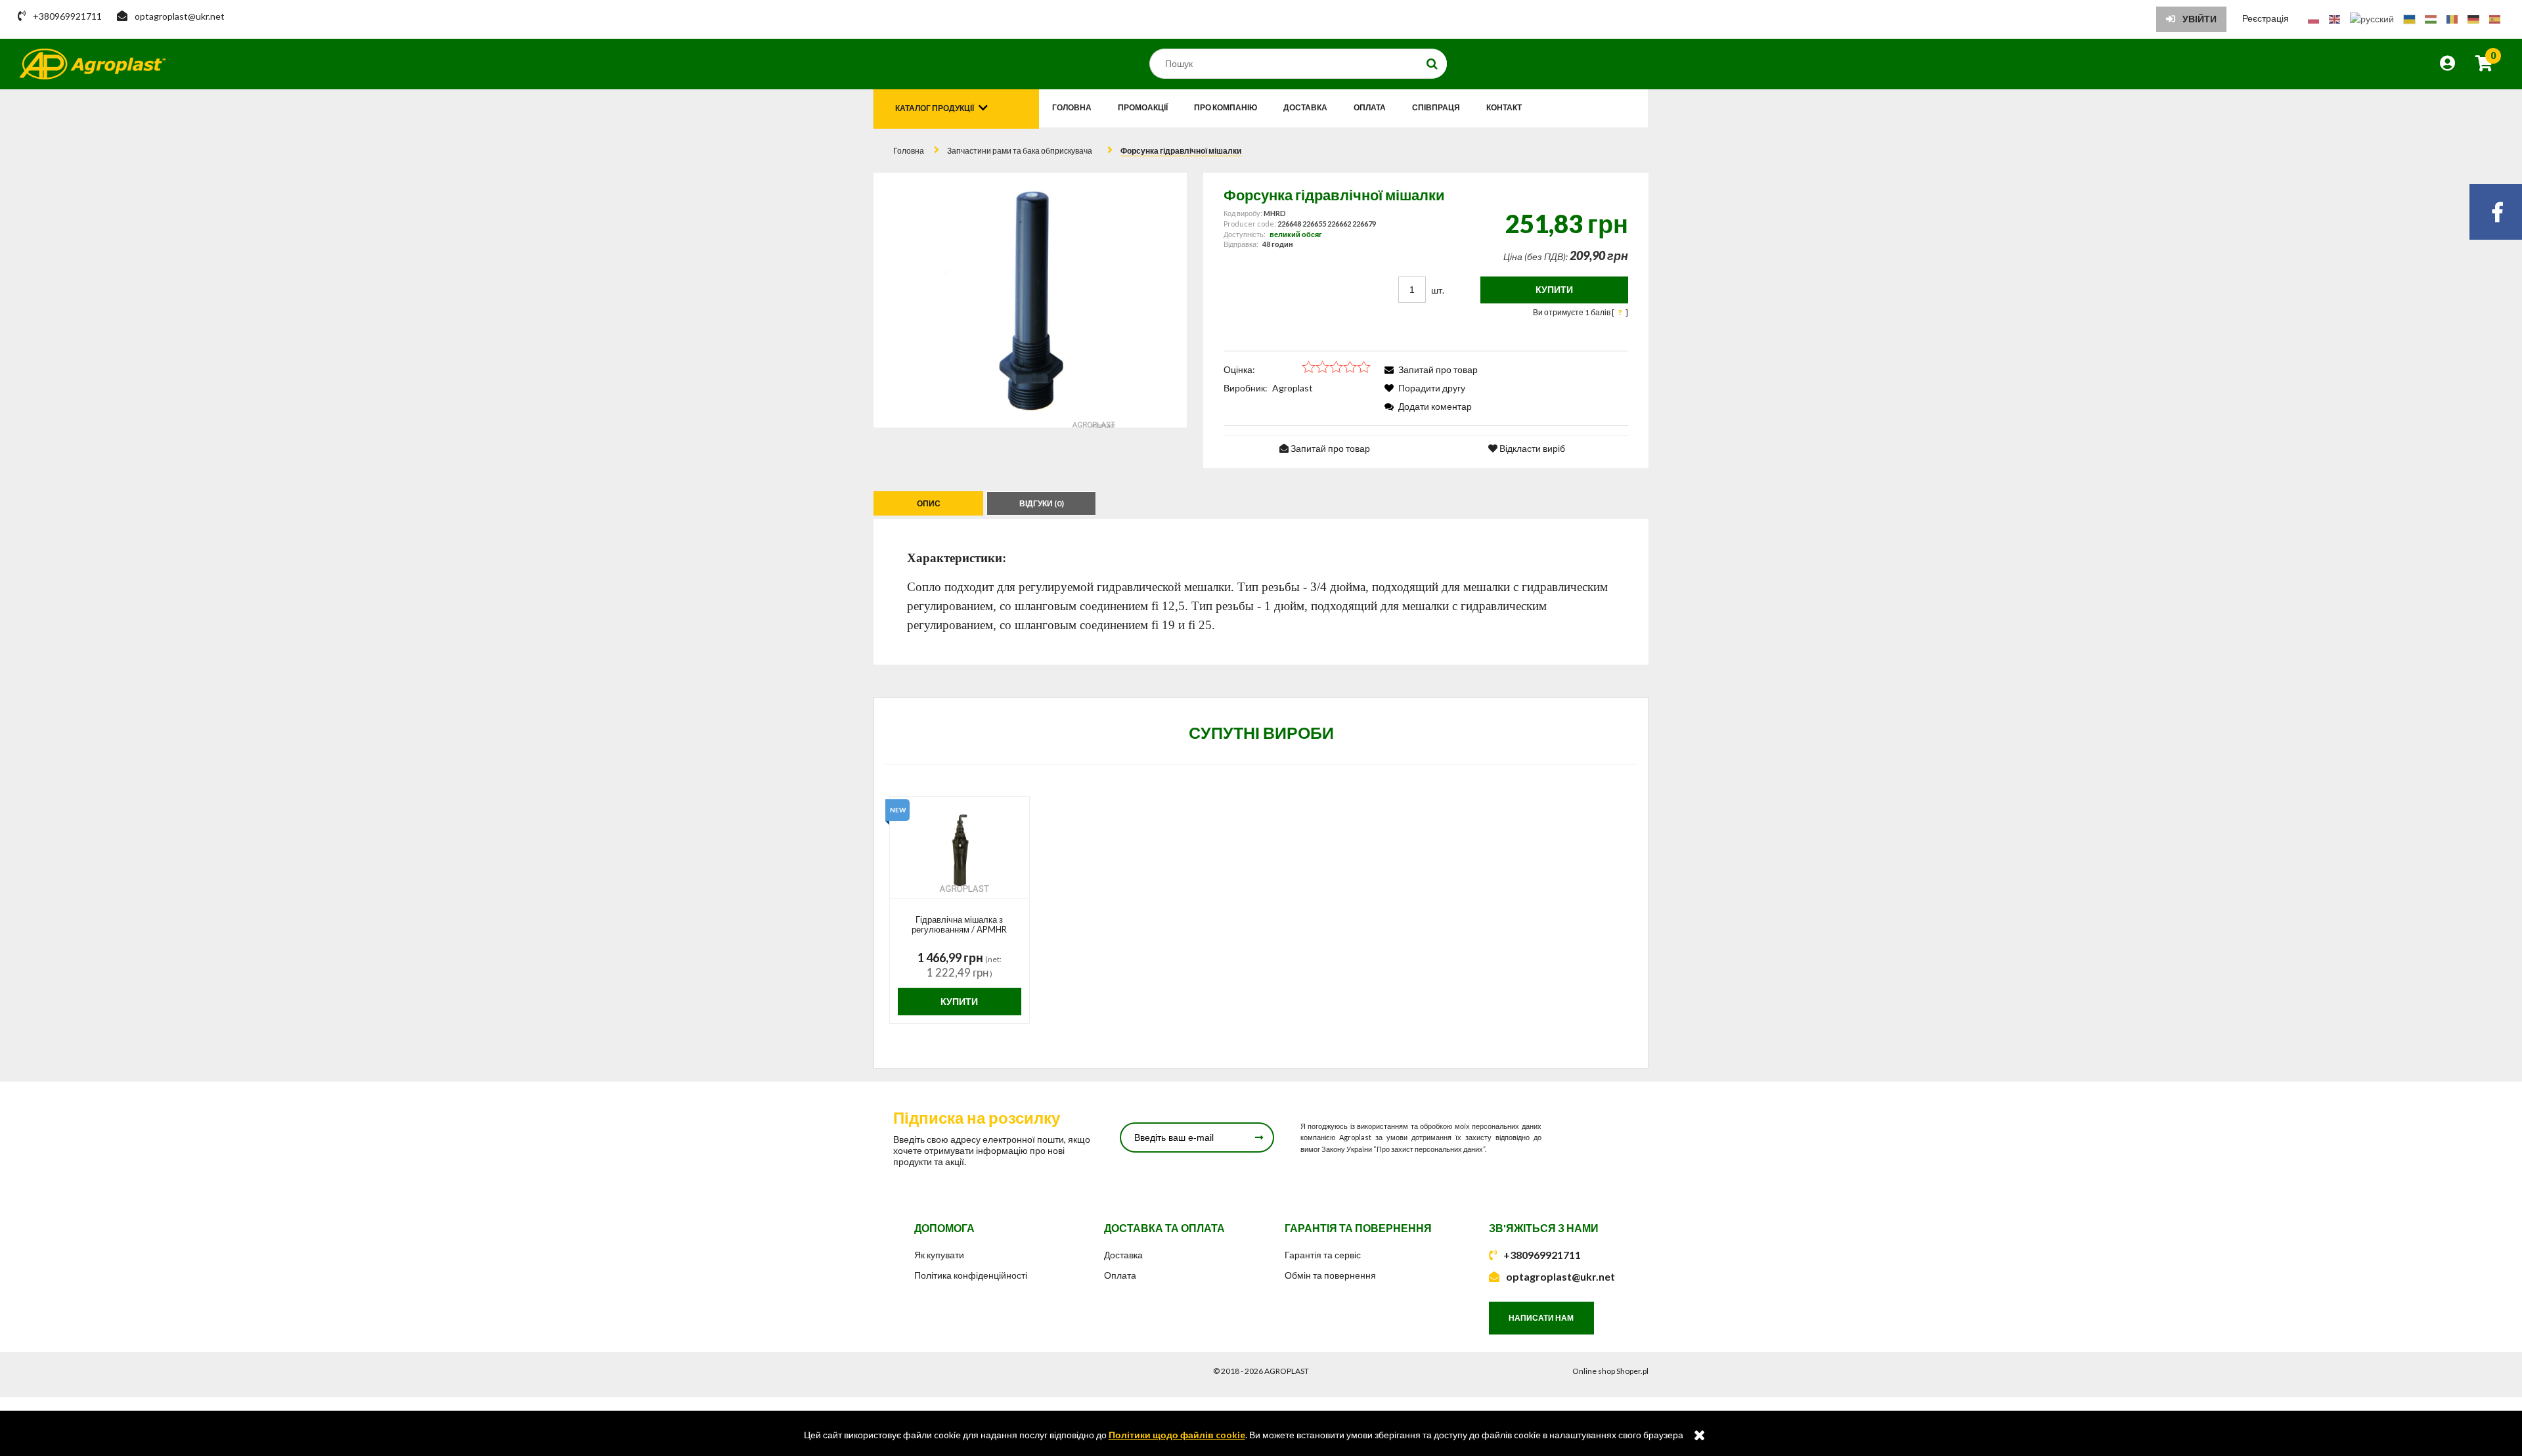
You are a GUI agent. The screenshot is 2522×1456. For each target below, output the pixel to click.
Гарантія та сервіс (1323, 1255)
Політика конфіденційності (971, 1275)
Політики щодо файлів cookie (1177, 1435)
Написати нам (1541, 1318)
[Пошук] (1432, 64)
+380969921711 (1542, 1255)
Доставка (1123, 1255)
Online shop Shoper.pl (1610, 1371)
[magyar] (2431, 18)
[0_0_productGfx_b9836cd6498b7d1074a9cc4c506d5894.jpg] (1030, 300)
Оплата (1120, 1275)
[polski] (2313, 18)
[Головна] (93, 64)
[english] (2334, 18)
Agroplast (1293, 388)
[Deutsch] (2473, 18)
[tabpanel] (1261, 591)
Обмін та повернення (1330, 1275)
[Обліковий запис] (2447, 65)
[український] (2409, 18)
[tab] (930, 503)
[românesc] (2452, 18)
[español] (2495, 18)
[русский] (2372, 18)
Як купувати (939, 1255)
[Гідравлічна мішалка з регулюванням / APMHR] (960, 848)
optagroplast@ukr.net (1560, 1276)
